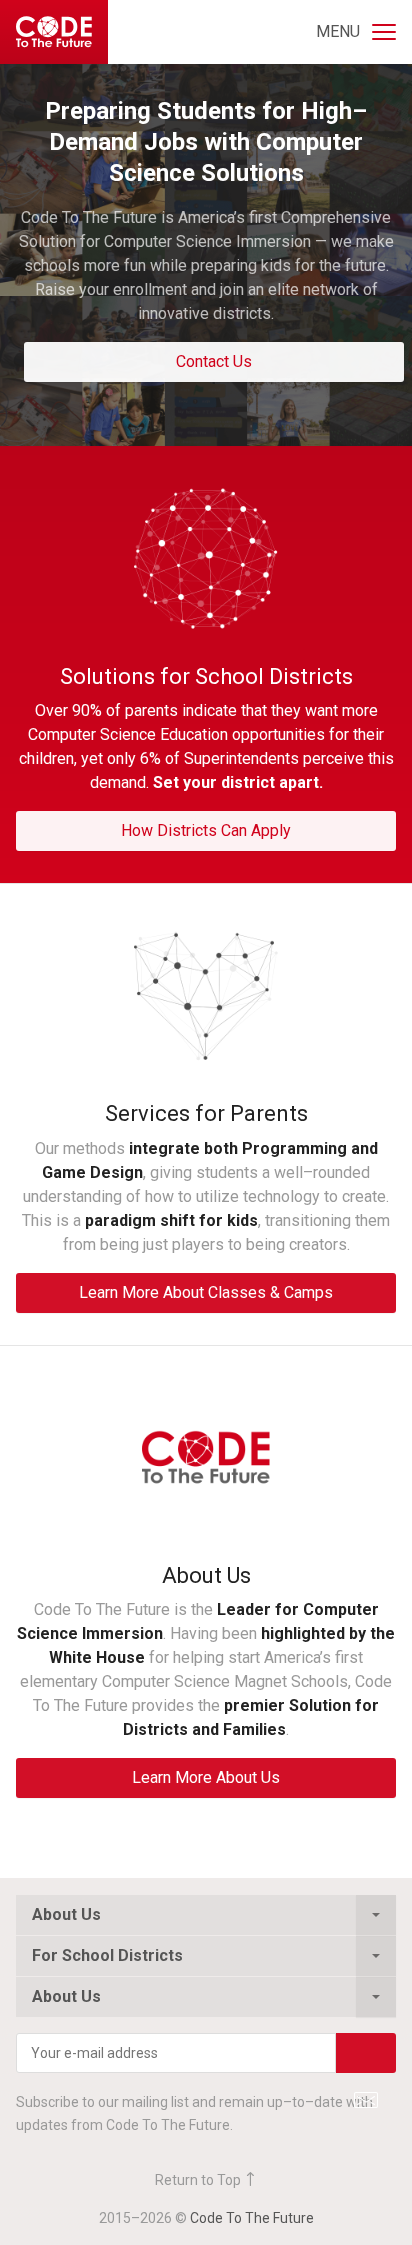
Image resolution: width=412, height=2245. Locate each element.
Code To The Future (252, 2218)
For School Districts (107, 1955)
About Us (66, 1914)
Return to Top (199, 2180)
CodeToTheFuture (54, 32)
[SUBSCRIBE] (366, 2053)
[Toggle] (376, 1915)
